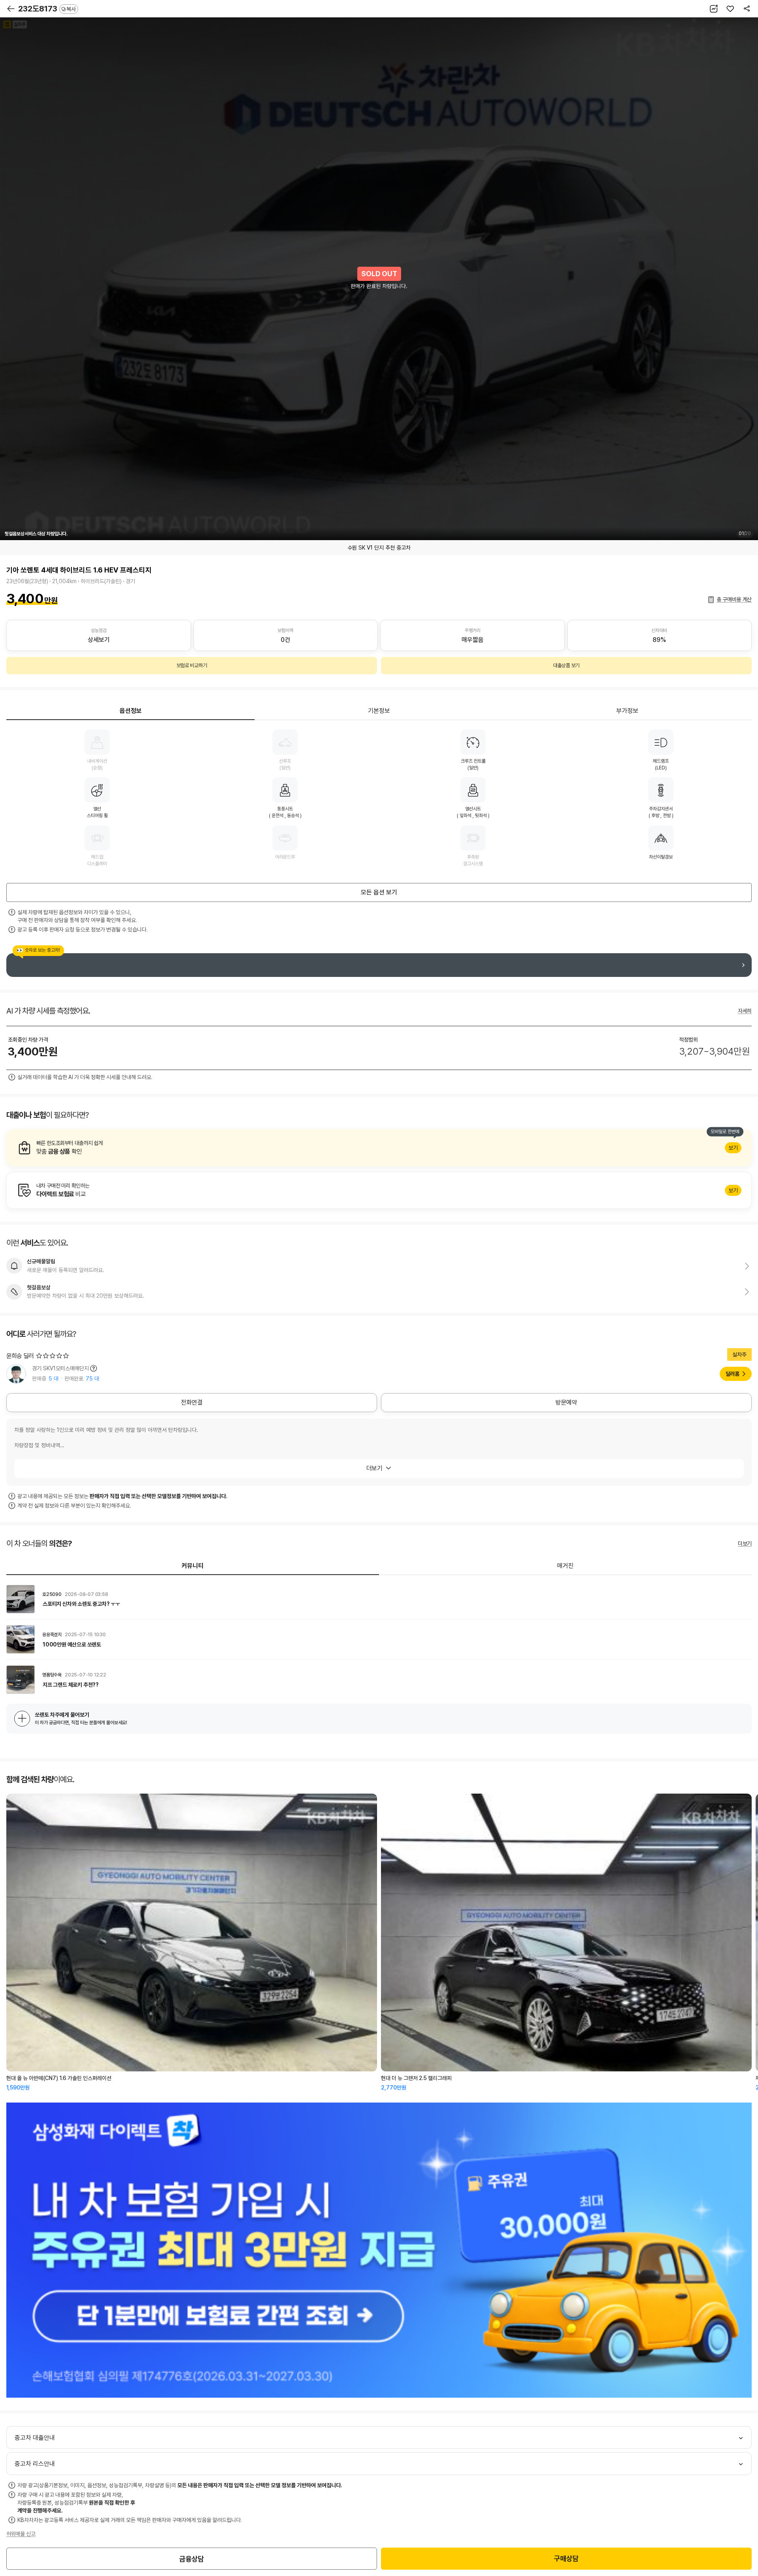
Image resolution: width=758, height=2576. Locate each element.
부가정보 (627, 711)
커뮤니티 (193, 1566)
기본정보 (379, 711)
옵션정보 (131, 711)
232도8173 (47, 9)
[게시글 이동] (379, 1599)
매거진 (565, 1566)
